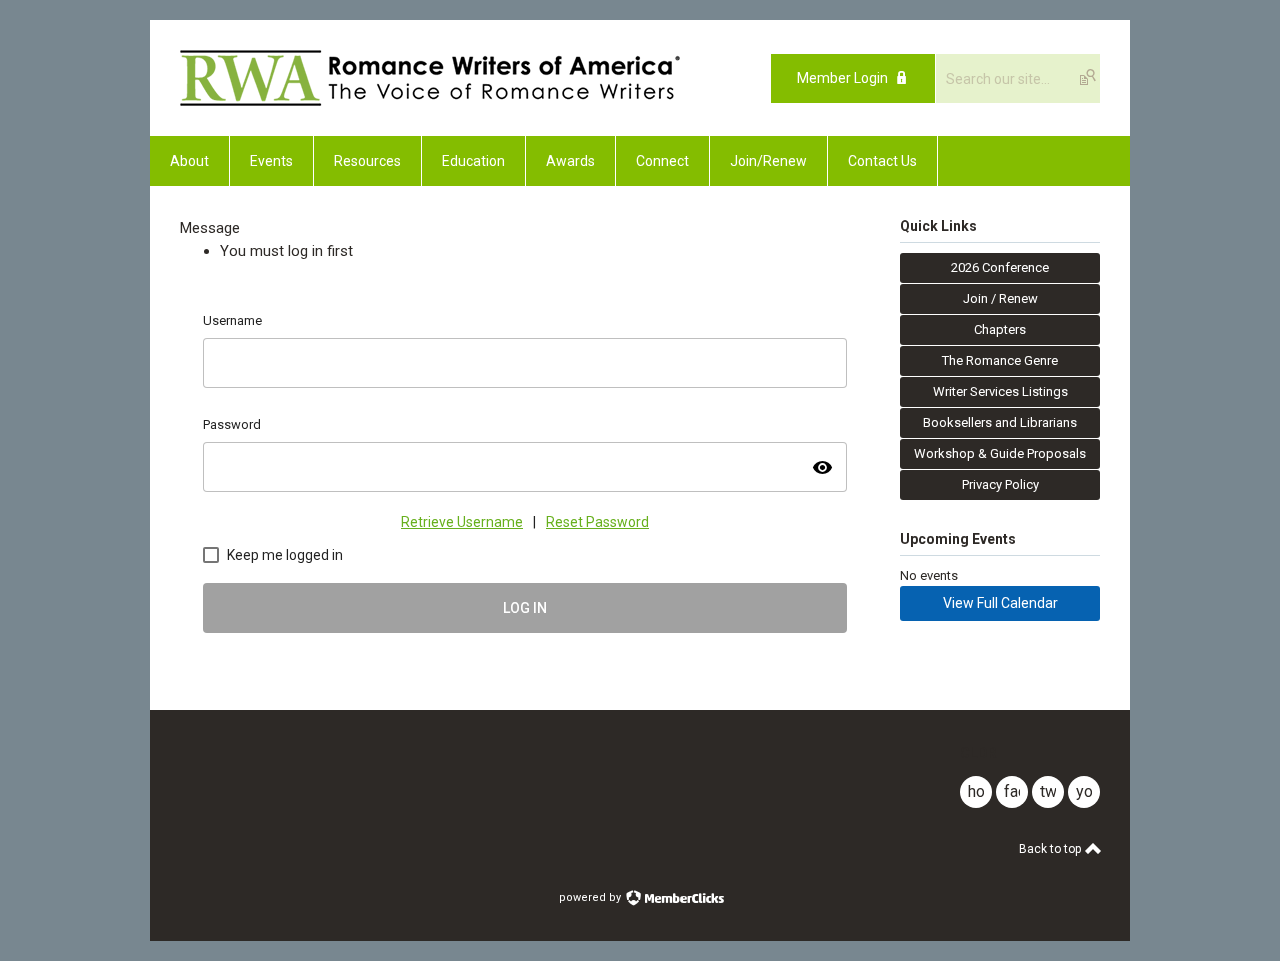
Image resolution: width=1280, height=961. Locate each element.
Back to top (1051, 849)
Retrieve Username (462, 522)
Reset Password (597, 522)
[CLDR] (430, 101)
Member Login (842, 78)
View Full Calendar (1000, 603)
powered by (591, 897)
